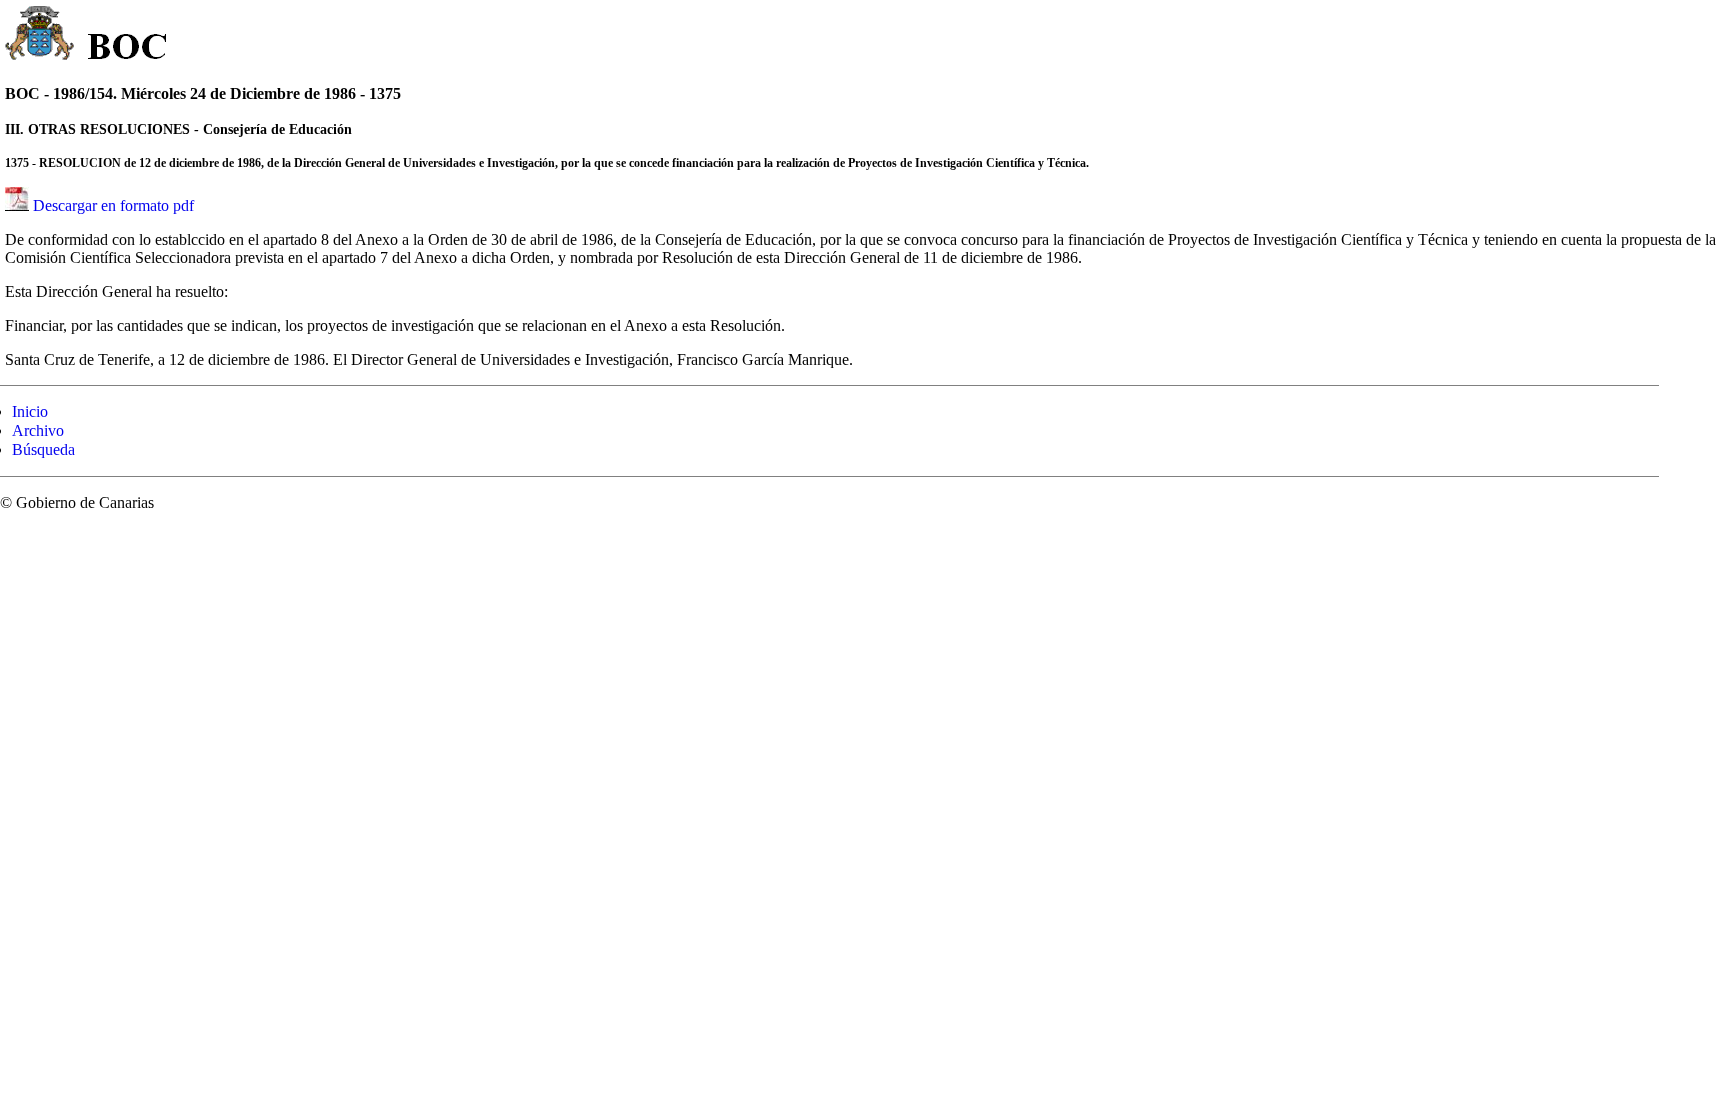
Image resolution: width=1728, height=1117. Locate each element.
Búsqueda (43, 449)
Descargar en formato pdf (113, 205)
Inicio (30, 411)
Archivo (38, 430)
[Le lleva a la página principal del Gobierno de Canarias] (40, 36)
